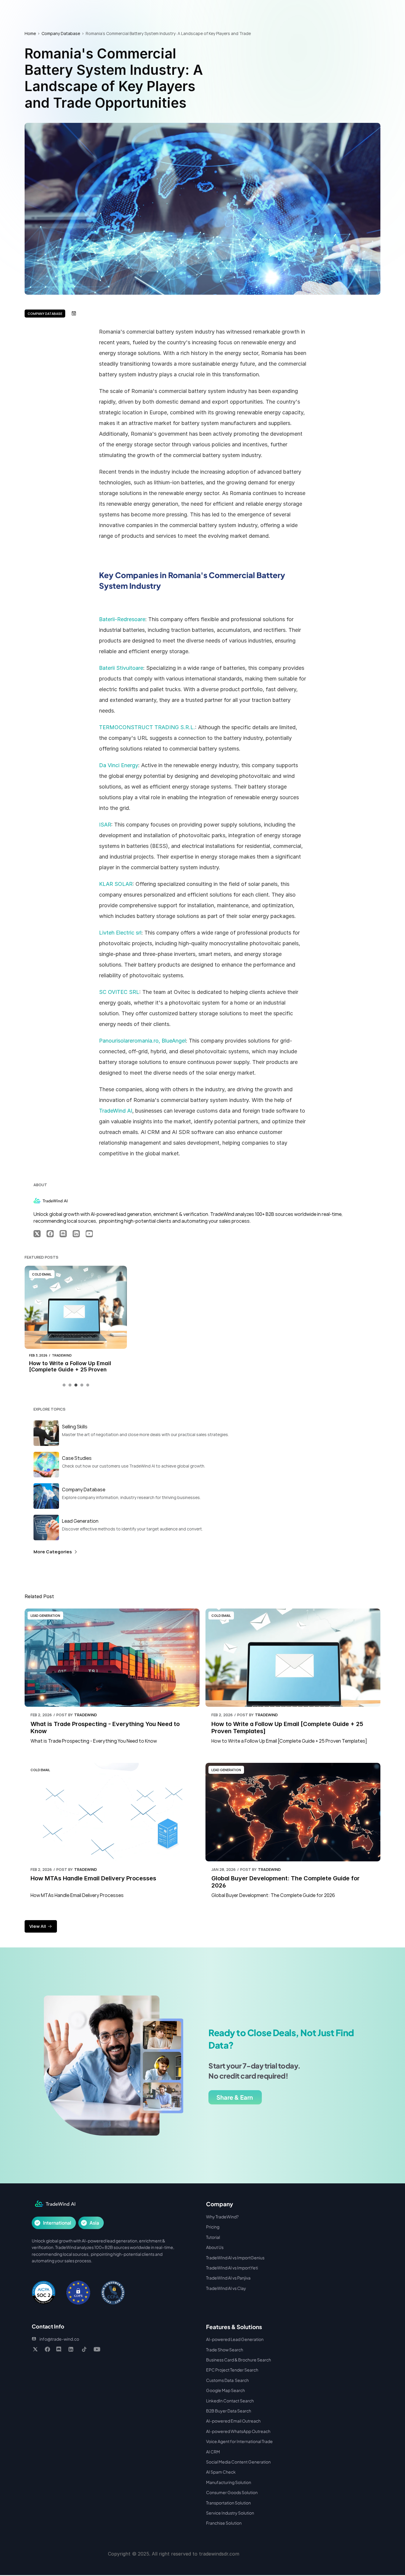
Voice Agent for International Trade (239, 2441)
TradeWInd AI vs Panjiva (228, 2278)
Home (30, 33)
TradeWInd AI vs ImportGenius (235, 2258)
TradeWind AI (116, 1111)
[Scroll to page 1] (65, 1385)
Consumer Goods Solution (232, 2492)
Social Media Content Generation (238, 2462)
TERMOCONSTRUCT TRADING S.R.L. (147, 727)
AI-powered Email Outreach (233, 2421)
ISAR (105, 825)
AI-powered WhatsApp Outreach (238, 2431)
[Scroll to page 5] (87, 1385)
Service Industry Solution (230, 2513)
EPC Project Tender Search (232, 2370)
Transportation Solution (228, 2503)
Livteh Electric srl (120, 933)
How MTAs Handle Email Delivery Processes (93, 1878)
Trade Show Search (225, 2350)
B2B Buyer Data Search (229, 2411)
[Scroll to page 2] (70, 1385)
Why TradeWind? (222, 2217)
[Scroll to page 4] (82, 1385)
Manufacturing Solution (229, 2482)
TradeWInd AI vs (222, 2268)
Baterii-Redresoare (122, 619)
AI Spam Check (221, 2472)
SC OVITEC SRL (119, 992)
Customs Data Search (227, 2380)
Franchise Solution (224, 2523)
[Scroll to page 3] (76, 1385)
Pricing (213, 2227)
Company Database (61, 33)
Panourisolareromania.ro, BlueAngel (142, 1041)
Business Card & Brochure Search (239, 2360)
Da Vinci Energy (119, 765)
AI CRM (213, 2452)
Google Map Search (225, 2390)
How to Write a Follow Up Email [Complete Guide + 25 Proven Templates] (71, 1370)
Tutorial (213, 2237)
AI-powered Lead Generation (235, 2339)
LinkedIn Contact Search (230, 2401)
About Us (215, 2247)
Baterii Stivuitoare (121, 668)
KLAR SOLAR (116, 884)
